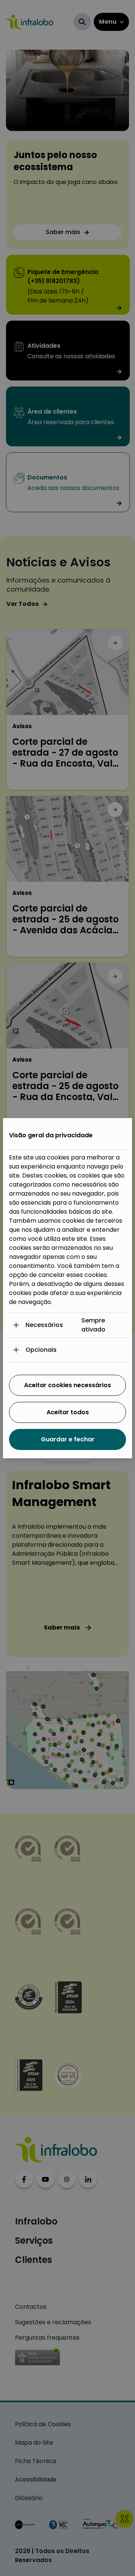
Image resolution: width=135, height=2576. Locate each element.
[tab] (67, 1325)
